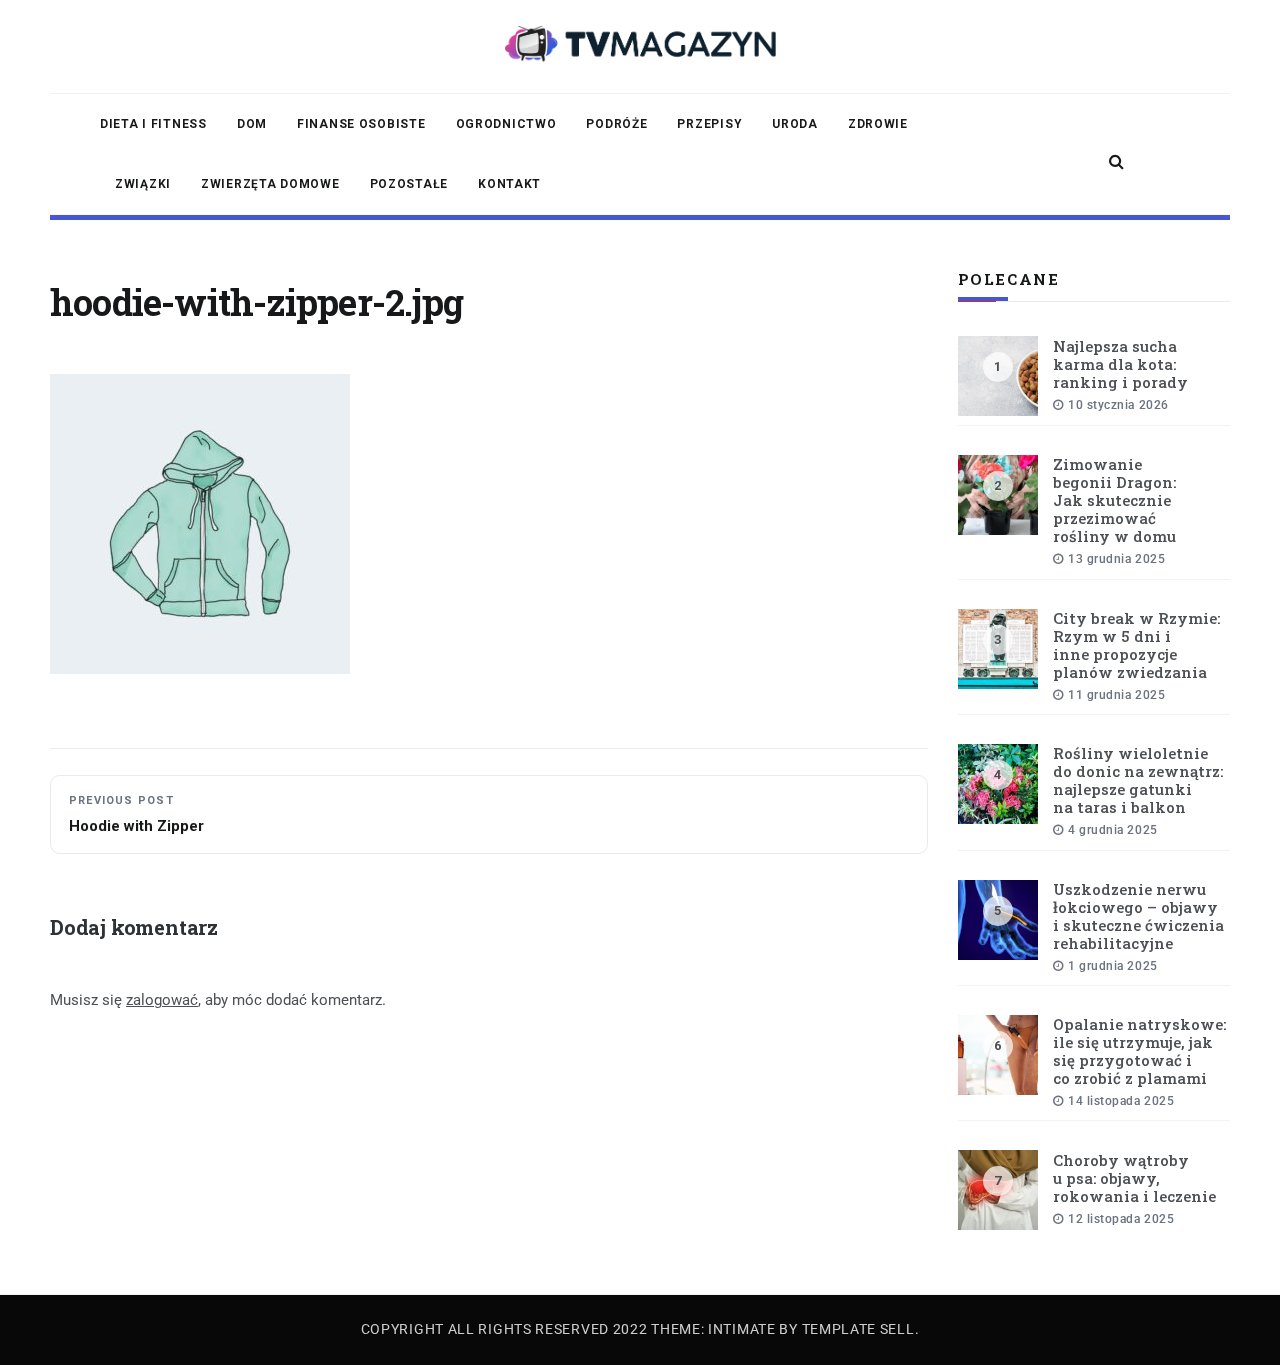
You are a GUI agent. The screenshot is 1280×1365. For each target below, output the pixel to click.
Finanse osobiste (361, 124)
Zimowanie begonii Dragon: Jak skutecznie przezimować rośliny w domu (1114, 500)
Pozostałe (409, 184)
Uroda (795, 124)
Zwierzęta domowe (270, 184)
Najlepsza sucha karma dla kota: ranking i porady (1120, 364)
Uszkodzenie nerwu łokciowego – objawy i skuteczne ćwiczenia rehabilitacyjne (1138, 916)
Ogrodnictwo (506, 124)
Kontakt (509, 184)
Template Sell (858, 1329)
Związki (143, 184)
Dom (252, 124)
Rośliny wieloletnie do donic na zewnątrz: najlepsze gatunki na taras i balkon (1138, 780)
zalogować (162, 1000)
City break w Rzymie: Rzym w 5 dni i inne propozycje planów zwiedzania (1136, 645)
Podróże (616, 124)
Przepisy (709, 124)
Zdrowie (878, 124)
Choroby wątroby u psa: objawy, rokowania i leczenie (1134, 1178)
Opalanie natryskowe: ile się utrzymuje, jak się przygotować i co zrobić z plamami (1139, 1051)
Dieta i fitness (153, 124)
